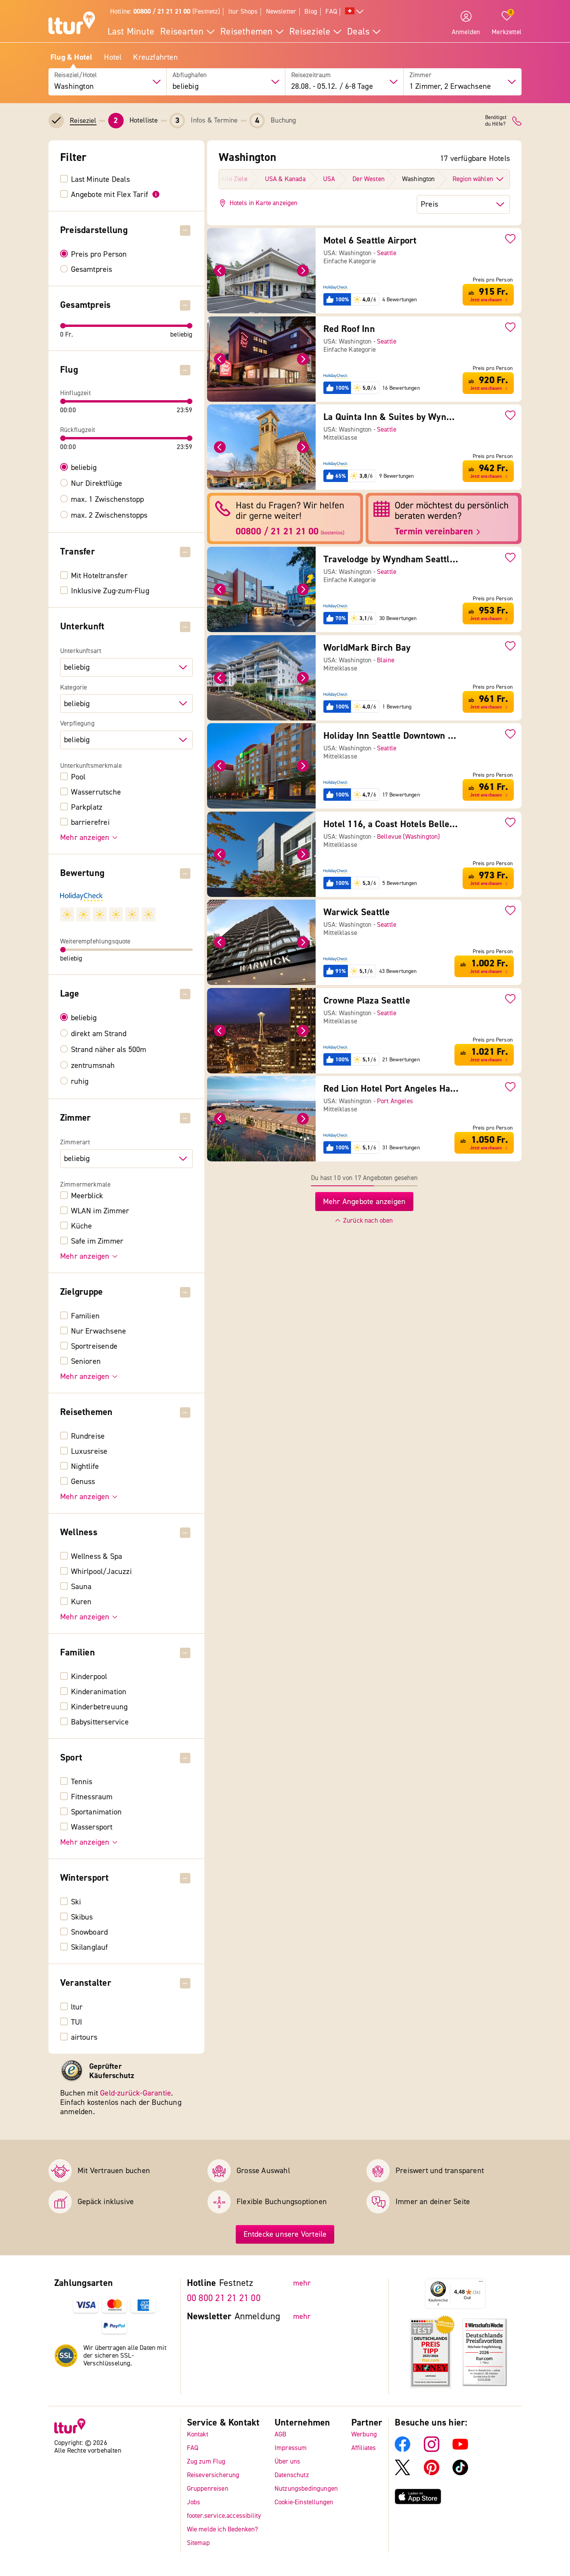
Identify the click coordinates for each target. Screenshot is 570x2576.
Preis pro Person (99, 254)
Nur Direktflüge (97, 484)
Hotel (113, 57)
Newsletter (281, 11)
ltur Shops (243, 11)
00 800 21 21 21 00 (224, 2298)
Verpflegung (77, 724)
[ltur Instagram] (432, 2450)
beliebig (84, 468)
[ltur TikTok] (460, 2473)
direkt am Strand (99, 1034)
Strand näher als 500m (109, 1050)
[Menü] (481, 2283)
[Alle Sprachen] (354, 12)
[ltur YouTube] (460, 2450)
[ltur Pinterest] (432, 2473)
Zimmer (421, 75)
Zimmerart (75, 1142)
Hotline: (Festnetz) (165, 11)
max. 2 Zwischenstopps (109, 515)
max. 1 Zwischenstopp (108, 499)
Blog (311, 11)
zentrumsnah (93, 1066)
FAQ (331, 11)
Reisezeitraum (311, 75)
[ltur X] (402, 2473)
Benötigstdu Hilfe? (496, 121)
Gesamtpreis (92, 270)
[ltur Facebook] (402, 2450)
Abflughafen (190, 75)
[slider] (63, 326)
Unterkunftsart (81, 651)
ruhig (80, 1082)
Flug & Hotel (71, 57)
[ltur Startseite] (72, 24)
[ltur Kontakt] (517, 121)
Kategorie (74, 688)
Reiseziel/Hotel (76, 75)
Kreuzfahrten (155, 57)
